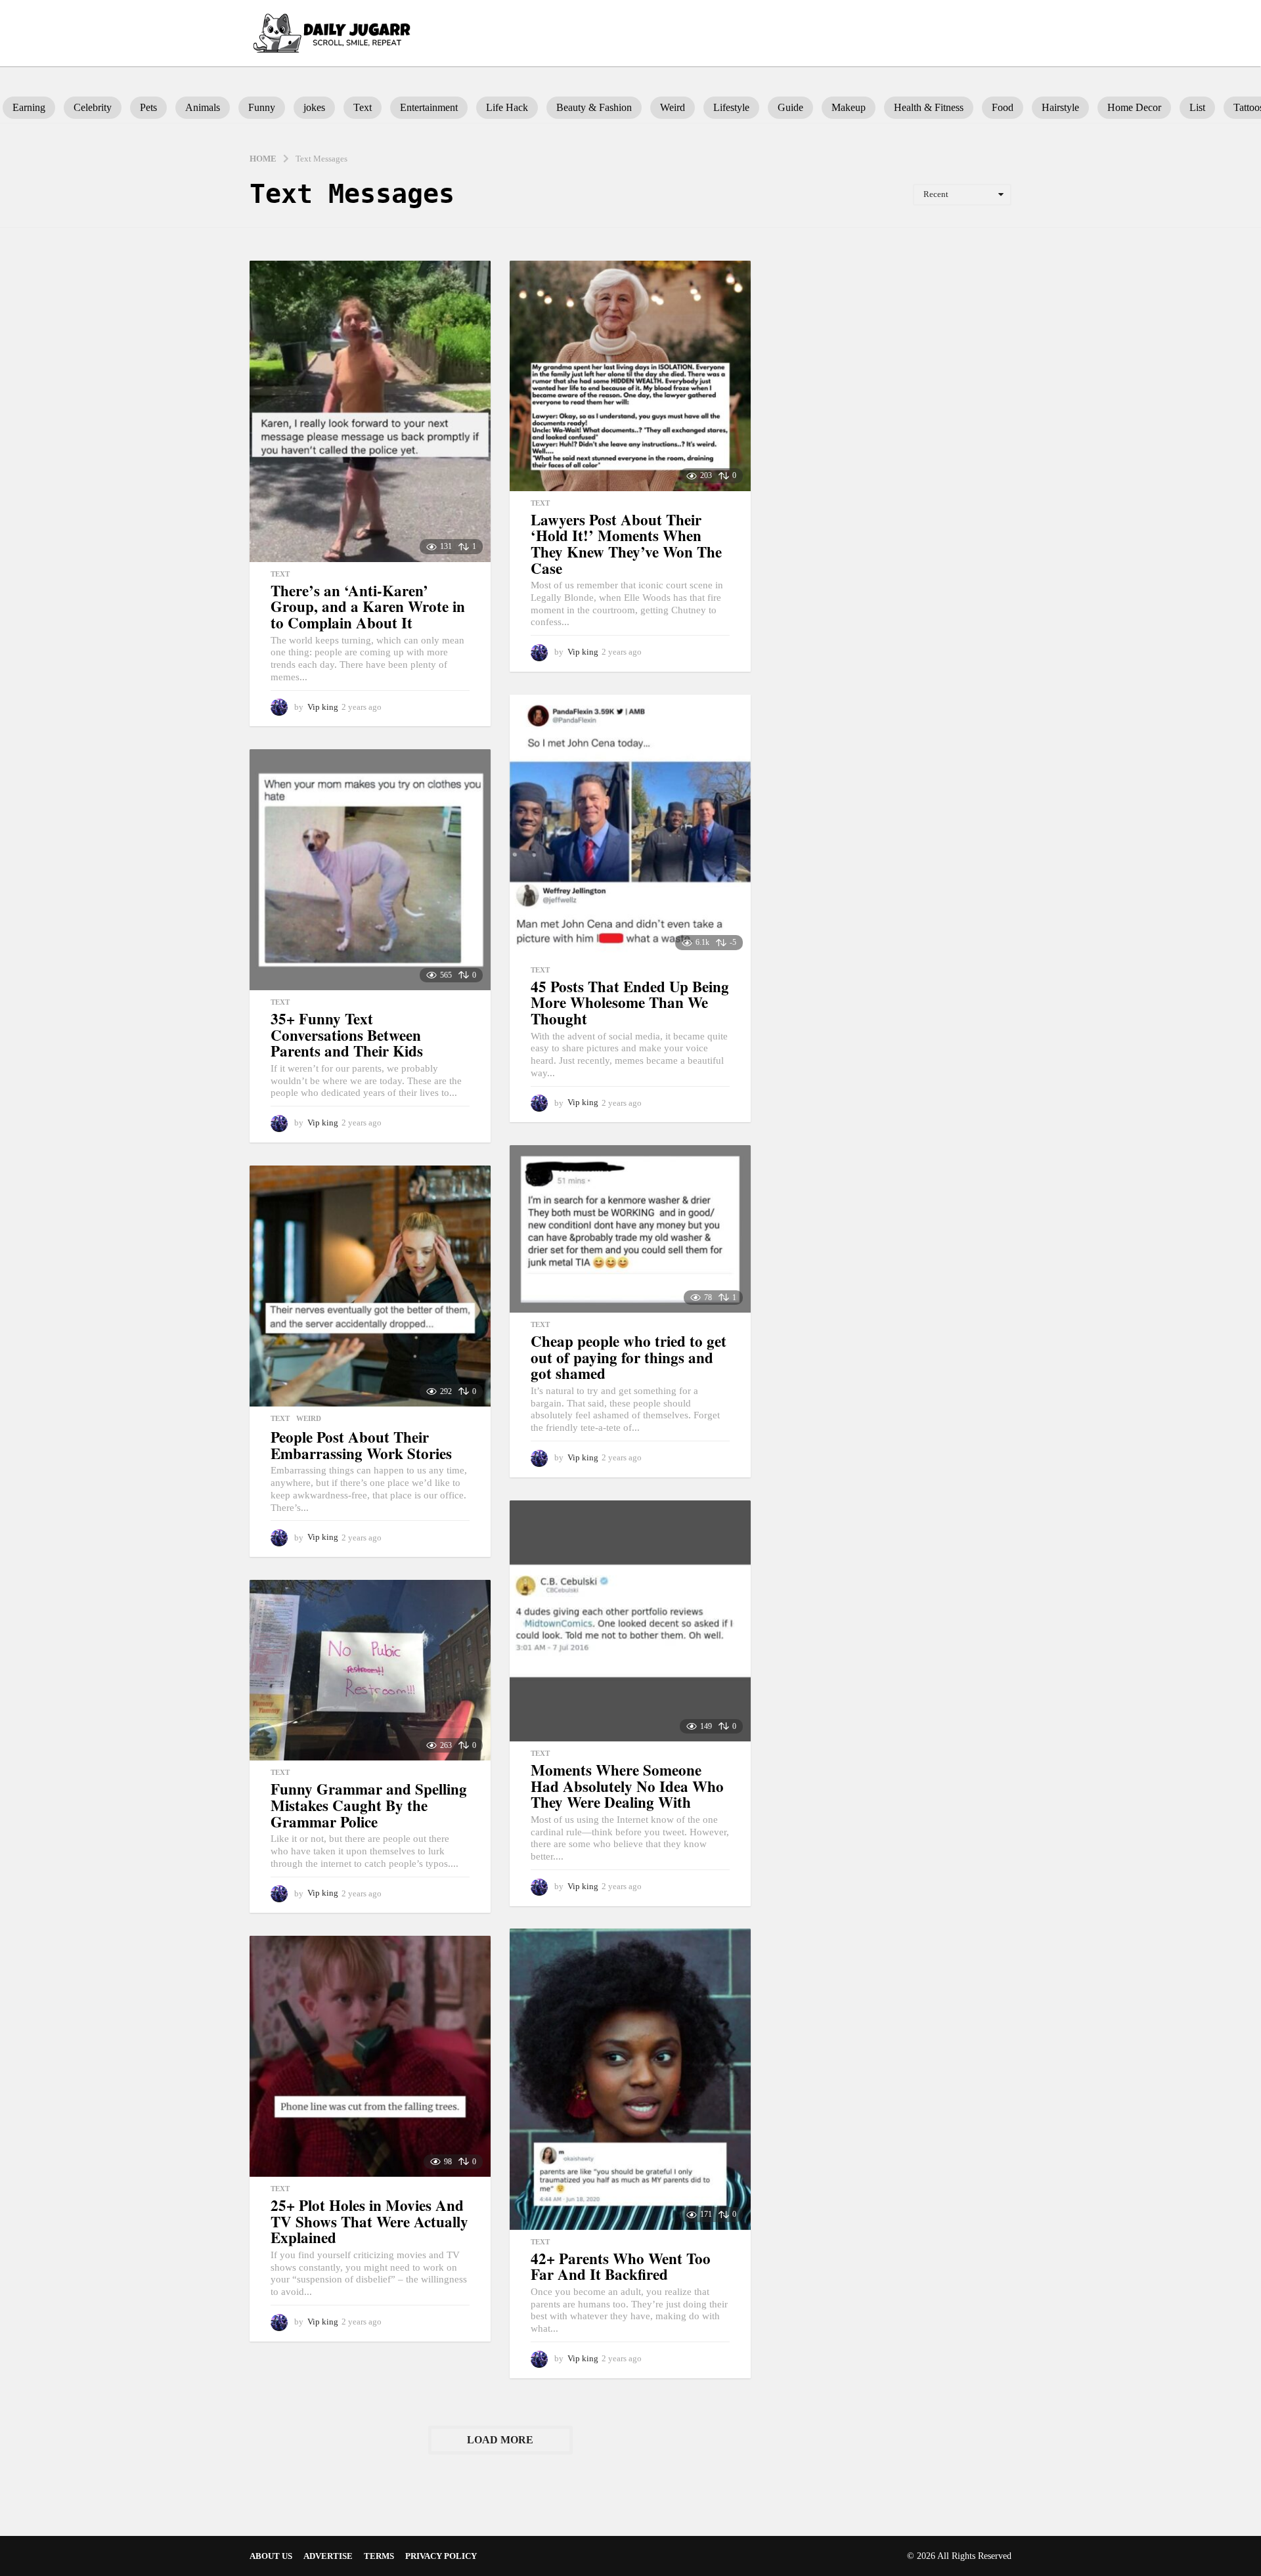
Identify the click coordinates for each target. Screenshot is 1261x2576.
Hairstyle (1060, 107)
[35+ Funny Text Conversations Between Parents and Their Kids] (370, 870)
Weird (673, 107)
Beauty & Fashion (594, 107)
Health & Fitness (929, 107)
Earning (29, 107)
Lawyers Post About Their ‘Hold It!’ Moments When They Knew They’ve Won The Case (626, 544)
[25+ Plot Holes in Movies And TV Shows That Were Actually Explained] (370, 2056)
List (1197, 107)
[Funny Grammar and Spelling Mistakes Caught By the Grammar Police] (370, 1670)
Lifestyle (731, 107)
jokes (314, 107)
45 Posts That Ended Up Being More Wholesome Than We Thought (630, 1002)
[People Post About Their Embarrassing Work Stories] (370, 1286)
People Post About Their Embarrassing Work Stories (361, 1445)
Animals (203, 107)
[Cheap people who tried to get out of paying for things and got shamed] (630, 1229)
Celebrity (93, 107)
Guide (790, 107)
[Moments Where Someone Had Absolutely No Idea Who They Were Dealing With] (630, 1621)
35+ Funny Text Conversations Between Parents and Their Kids (347, 1035)
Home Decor (1134, 107)
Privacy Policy (441, 2556)
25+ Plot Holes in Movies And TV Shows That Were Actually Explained (369, 2221)
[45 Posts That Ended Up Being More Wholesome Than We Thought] (630, 826)
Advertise (328, 2556)
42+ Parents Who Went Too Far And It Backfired (621, 2266)
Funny (262, 107)
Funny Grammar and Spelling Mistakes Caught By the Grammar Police (369, 1805)
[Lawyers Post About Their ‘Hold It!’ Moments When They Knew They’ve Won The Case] (630, 376)
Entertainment (429, 107)
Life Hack (507, 107)
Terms (379, 2556)
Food (1003, 107)
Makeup (849, 107)
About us (271, 2556)
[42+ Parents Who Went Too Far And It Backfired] (630, 2079)
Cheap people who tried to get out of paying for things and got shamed (629, 1357)
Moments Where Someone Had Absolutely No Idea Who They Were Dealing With (627, 1786)
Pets (148, 107)
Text (363, 107)
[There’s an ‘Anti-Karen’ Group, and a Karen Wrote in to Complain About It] (370, 411)
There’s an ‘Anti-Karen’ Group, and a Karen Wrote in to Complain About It (368, 606)
